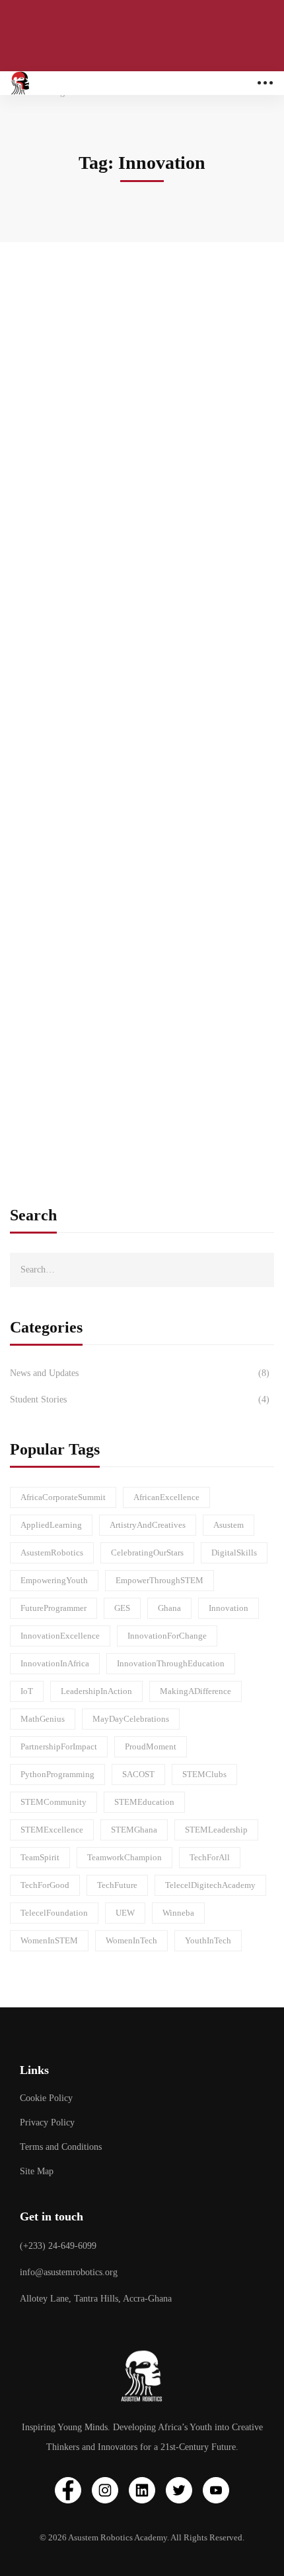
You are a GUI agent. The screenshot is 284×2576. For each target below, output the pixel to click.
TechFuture (117, 1885)
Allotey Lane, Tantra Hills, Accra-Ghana (96, 2299)
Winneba (178, 1913)
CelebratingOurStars (147, 1553)
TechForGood (45, 1885)
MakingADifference (195, 1691)
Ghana (169, 1608)
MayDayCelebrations (131, 1719)
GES (122, 1608)
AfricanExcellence (166, 1497)
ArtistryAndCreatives (148, 1525)
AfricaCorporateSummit (63, 1497)
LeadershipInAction (96, 1691)
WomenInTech (131, 1940)
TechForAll (210, 1857)
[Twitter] (179, 2490)
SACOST (138, 1774)
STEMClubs (204, 1774)
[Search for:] (142, 1269)
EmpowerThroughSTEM (160, 1580)
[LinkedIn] (142, 2490)
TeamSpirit (40, 1857)
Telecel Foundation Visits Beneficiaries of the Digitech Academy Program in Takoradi (133, 670)
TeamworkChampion (124, 1857)
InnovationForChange (167, 1636)
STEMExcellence (52, 1830)
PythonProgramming (57, 1774)
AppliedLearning (51, 1525)
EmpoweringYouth (54, 1580)
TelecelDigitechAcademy (210, 1885)
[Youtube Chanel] (216, 2490)
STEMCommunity (53, 1802)
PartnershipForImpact (59, 1746)
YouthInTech (208, 1940)
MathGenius (43, 1719)
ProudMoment (151, 1746)
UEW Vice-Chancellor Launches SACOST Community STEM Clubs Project (124, 960)
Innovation (229, 1608)
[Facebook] (68, 2490)
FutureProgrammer (53, 1608)
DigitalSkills (234, 1553)
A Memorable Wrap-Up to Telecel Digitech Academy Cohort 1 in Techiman (126, 380)
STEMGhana (134, 1830)
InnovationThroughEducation (171, 1663)
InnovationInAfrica (55, 1663)
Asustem (229, 1525)
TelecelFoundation (54, 1913)
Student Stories (140, 1399)
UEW (125, 1913)
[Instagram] (105, 2490)
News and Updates (140, 1373)
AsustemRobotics (52, 1553)
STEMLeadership (216, 1830)
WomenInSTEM (49, 1940)
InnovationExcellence (60, 1636)
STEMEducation (144, 1802)
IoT (27, 1691)
